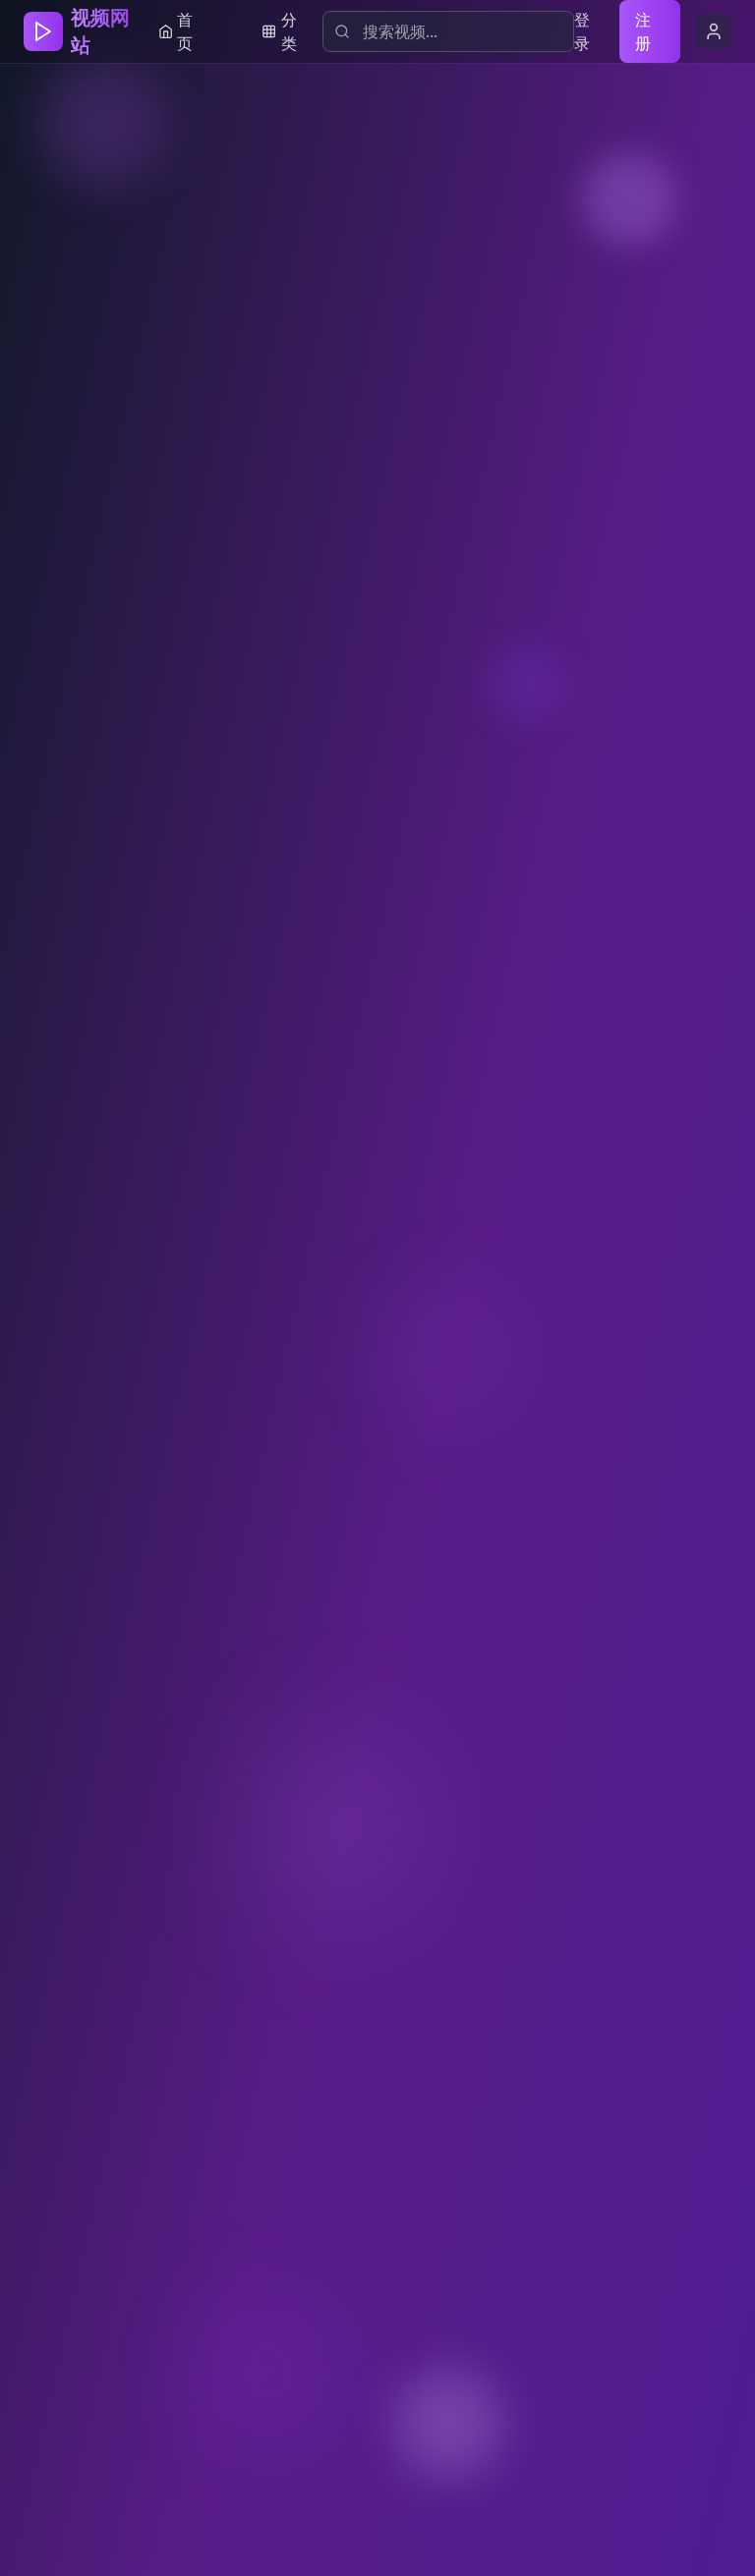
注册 (643, 31)
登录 (582, 31)
